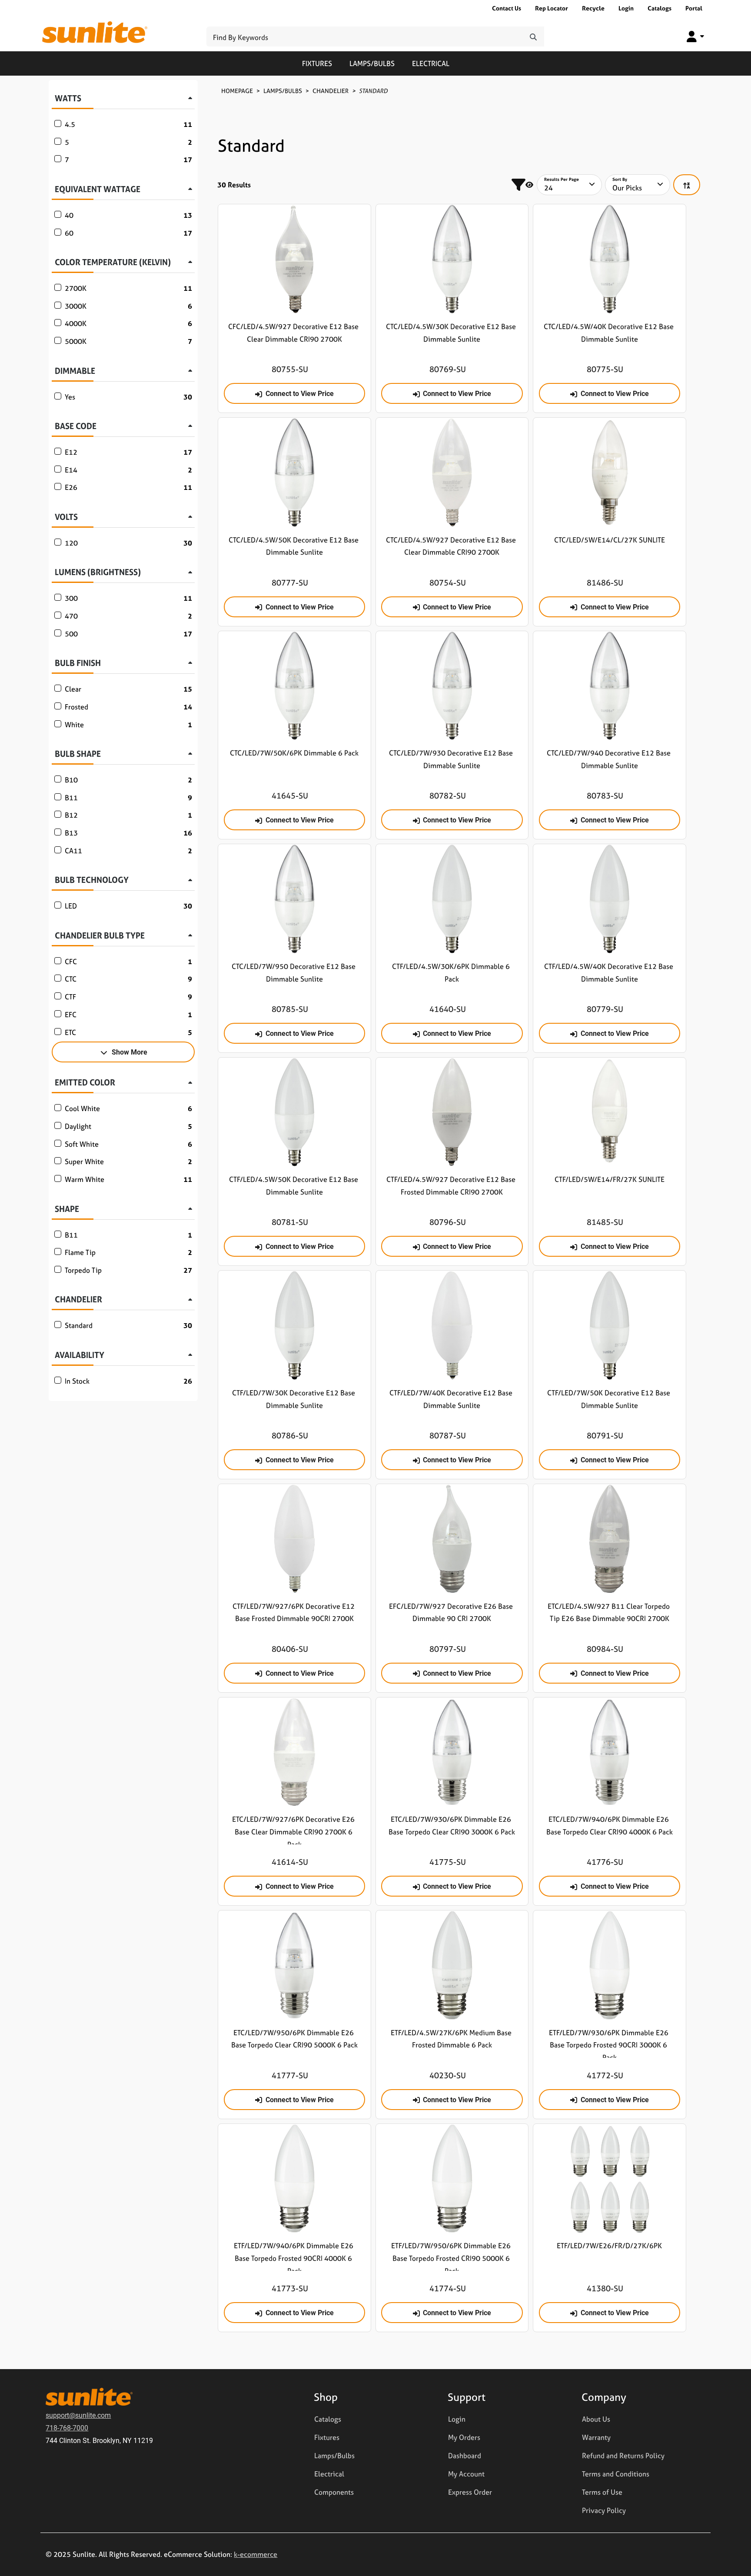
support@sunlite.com (78, 2415)
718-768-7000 (67, 2428)
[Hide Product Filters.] (522, 185)
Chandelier (331, 91)
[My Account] (695, 36)
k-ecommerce (256, 2554)
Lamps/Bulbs (372, 63)
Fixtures (317, 63)
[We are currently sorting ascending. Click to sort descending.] (687, 185)
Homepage (237, 91)
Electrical (431, 63)
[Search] (533, 37)
